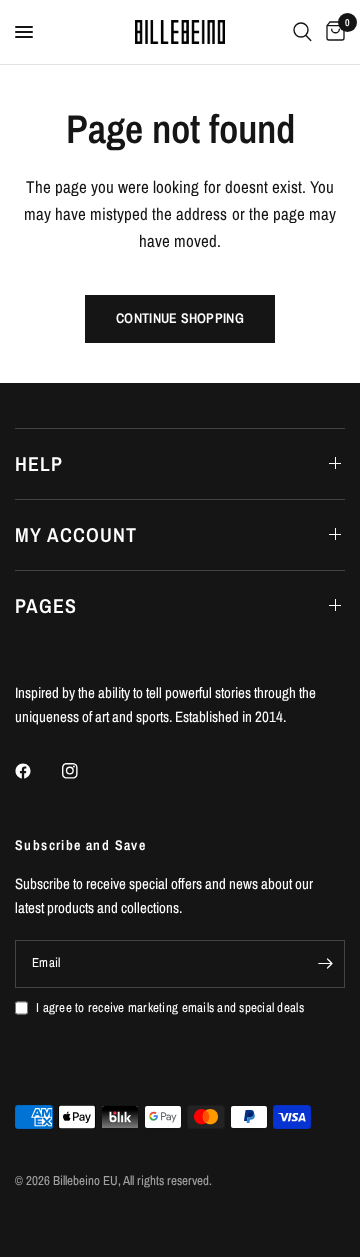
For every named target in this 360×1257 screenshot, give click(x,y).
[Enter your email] (325, 964)
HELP (39, 463)
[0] (332, 32)
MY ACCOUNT (76, 534)
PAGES (46, 605)
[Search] (302, 32)
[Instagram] (84, 771)
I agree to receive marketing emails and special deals (170, 1007)
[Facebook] (37, 771)
